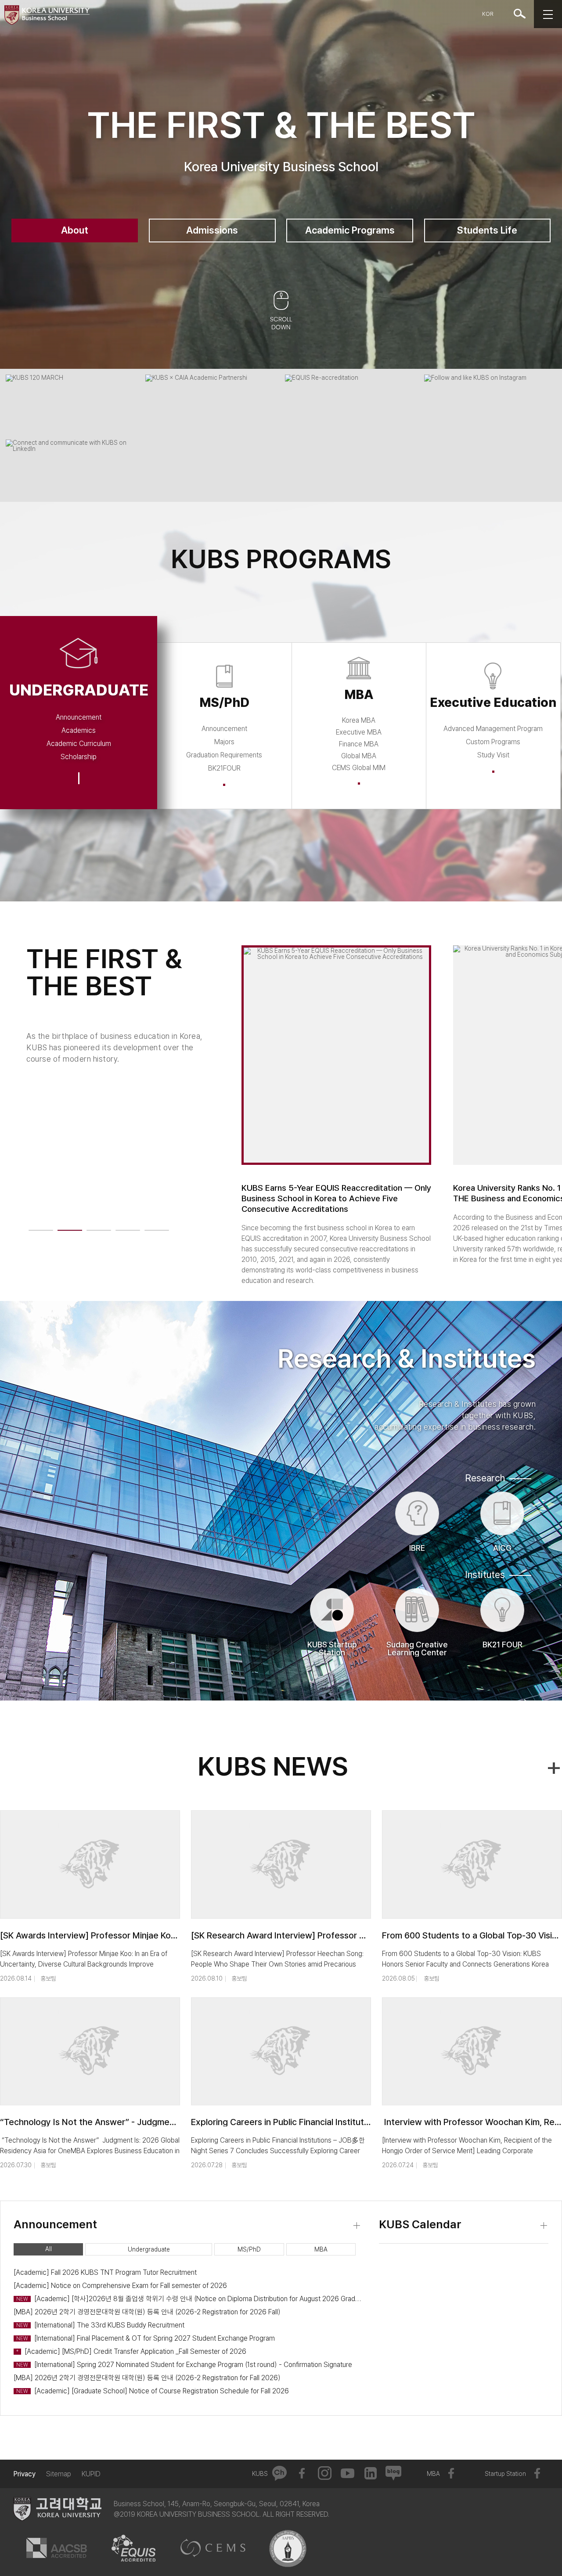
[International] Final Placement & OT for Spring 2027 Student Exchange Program (146, 2338)
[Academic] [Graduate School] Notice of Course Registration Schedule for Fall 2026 (153, 2391)
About (75, 230)
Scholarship (79, 757)
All (49, 2249)
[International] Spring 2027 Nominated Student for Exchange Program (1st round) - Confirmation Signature (184, 2365)
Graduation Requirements (224, 755)
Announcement (79, 717)
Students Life (487, 230)
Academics (79, 730)
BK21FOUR (224, 768)
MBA (321, 2249)
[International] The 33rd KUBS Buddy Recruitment (100, 2325)
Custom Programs (493, 742)
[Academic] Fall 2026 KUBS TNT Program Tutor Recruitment (105, 2272)
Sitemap (59, 2474)
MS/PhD (249, 2249)
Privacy (24, 2474)
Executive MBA (359, 732)
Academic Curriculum (79, 744)
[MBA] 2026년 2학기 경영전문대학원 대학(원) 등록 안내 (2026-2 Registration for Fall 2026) (147, 2378)
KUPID (91, 2474)
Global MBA (359, 756)
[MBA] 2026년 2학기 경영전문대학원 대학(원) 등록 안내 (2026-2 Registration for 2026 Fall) (147, 2312)
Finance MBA (359, 744)
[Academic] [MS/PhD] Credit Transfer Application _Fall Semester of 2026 (131, 2351)
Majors (224, 742)
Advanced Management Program (493, 729)
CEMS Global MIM (359, 768)
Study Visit (493, 755)
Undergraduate (149, 2249)
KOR (488, 14)
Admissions (212, 230)
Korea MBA (359, 720)
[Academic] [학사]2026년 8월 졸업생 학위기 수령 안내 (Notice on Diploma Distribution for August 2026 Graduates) (189, 2299)
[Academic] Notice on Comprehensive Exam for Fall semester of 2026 (120, 2286)
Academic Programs (350, 230)
